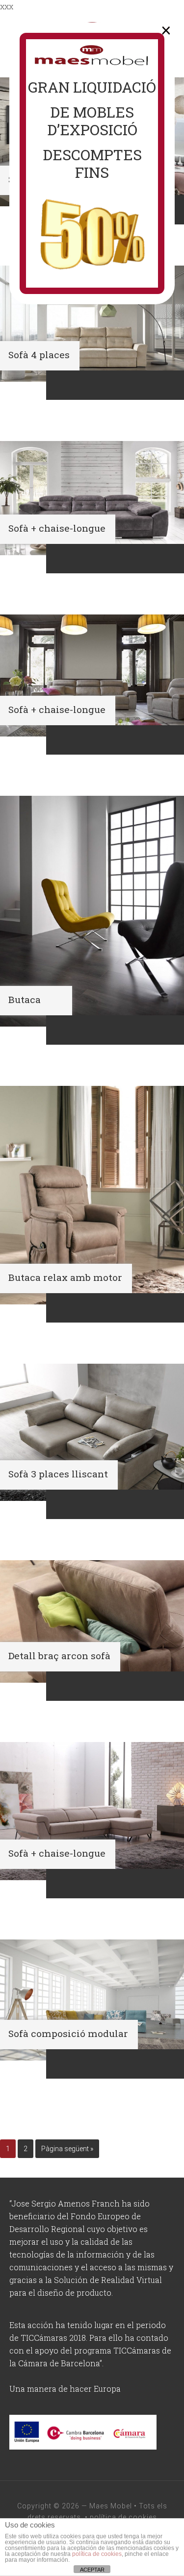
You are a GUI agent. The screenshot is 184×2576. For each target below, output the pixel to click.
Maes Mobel (111, 2506)
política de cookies (123, 2517)
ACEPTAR (92, 2570)
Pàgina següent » (67, 2149)
